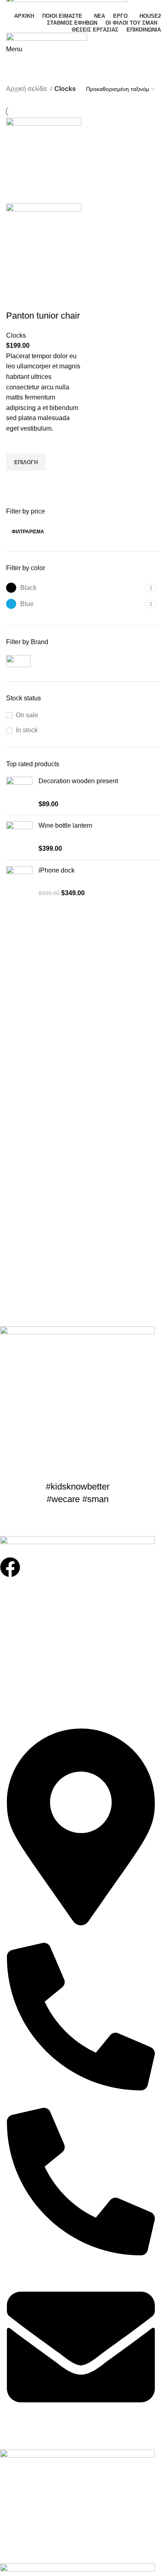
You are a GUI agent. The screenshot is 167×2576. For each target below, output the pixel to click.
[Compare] (16, 300)
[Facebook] (10, 1567)
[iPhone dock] (19, 882)
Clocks (16, 335)
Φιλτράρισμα (28, 532)
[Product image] (44, 246)
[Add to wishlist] (16, 444)
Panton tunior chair (43, 316)
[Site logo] (47, 38)
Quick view (16, 481)
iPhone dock (57, 870)
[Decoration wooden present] (19, 793)
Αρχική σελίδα (27, 89)
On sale (27, 715)
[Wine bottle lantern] (19, 837)
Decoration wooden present (78, 781)
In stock (27, 730)
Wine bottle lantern (65, 825)
